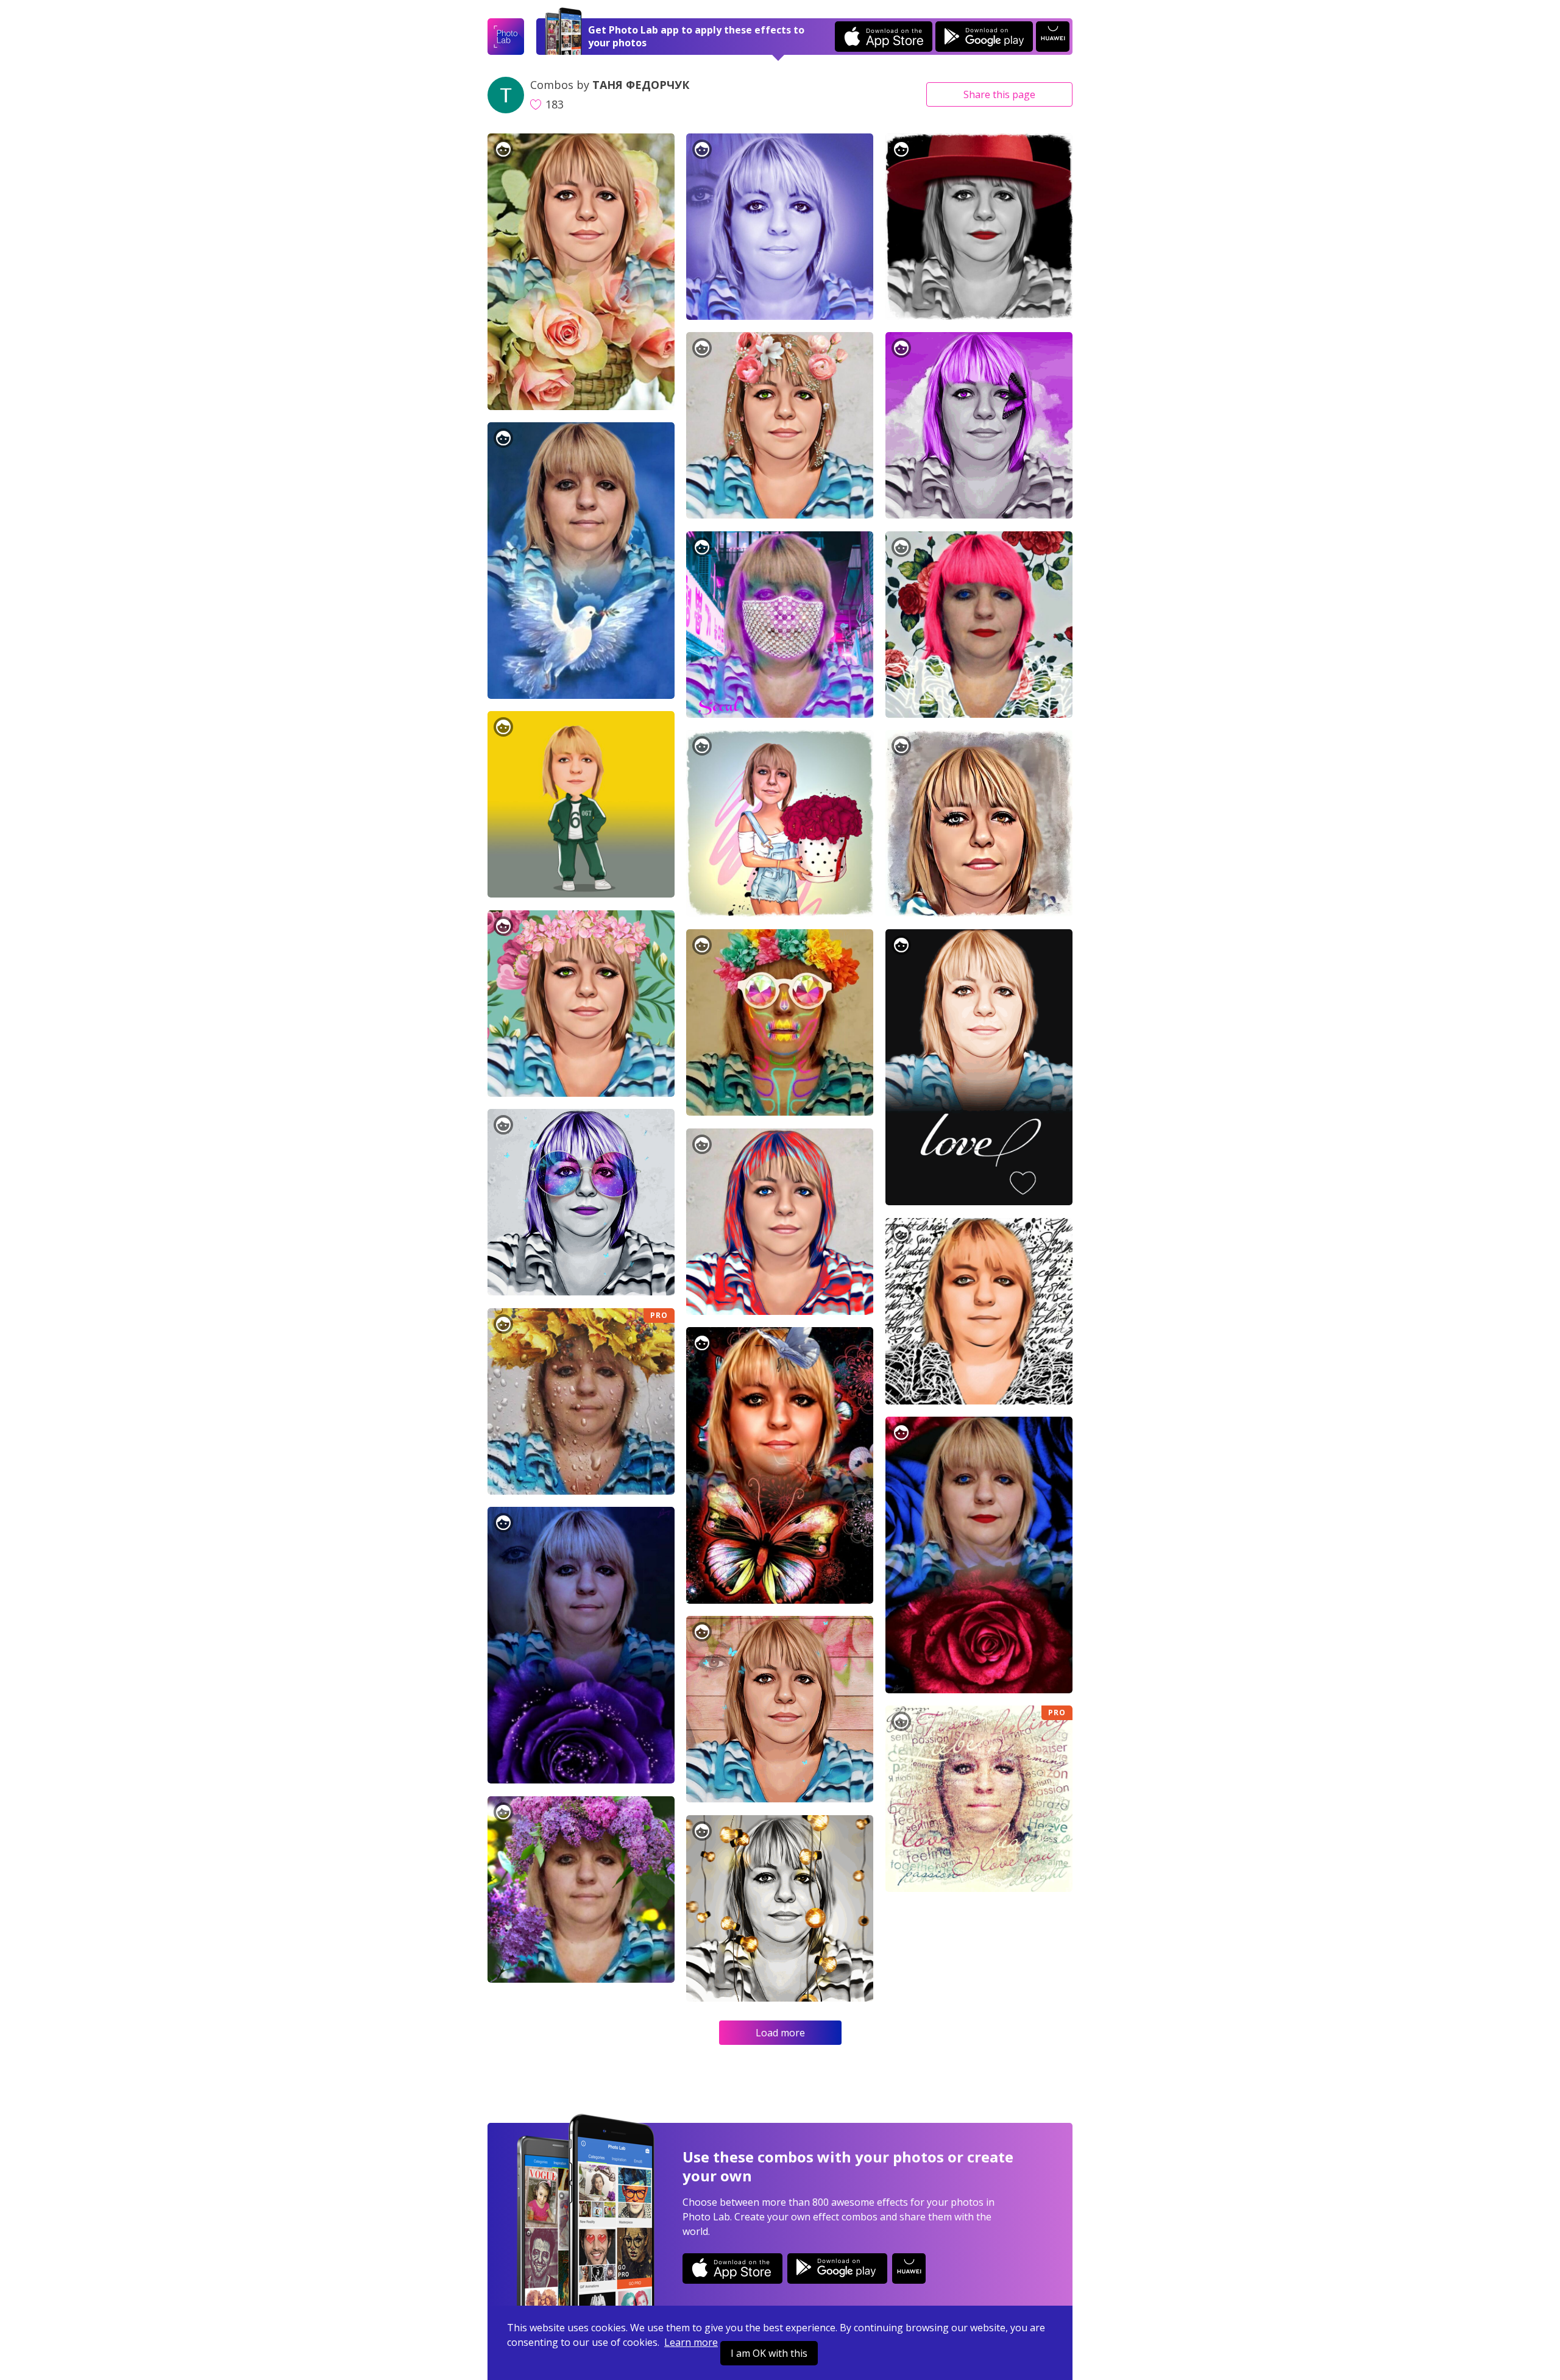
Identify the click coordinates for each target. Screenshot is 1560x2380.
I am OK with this (769, 2353)
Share (999, 94)
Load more (780, 2033)
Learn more (691, 2342)
